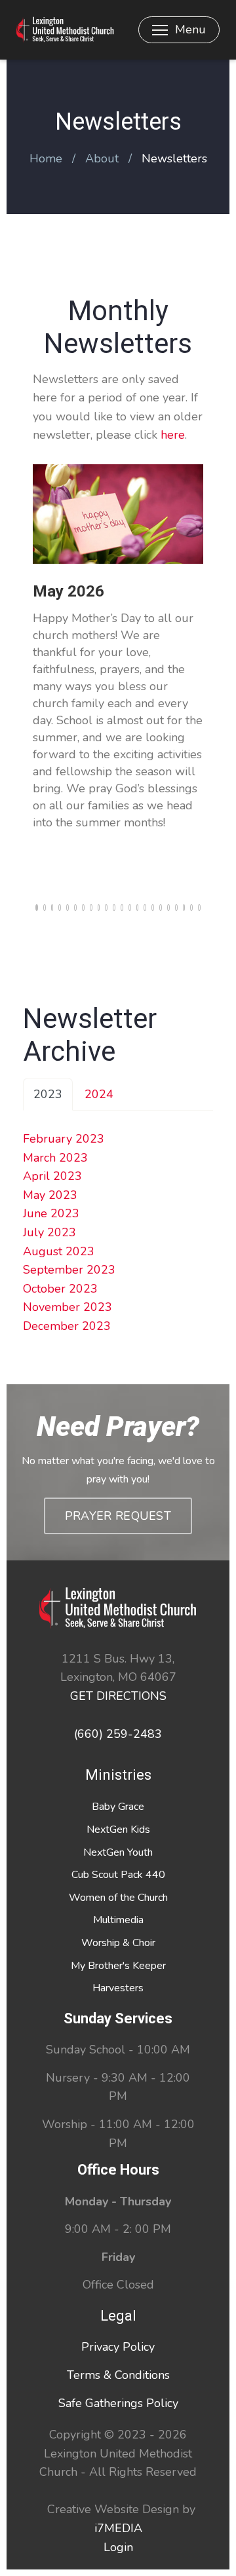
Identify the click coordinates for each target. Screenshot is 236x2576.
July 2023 (49, 1232)
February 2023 (64, 1139)
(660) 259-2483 (118, 1734)
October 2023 (60, 1289)
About (102, 158)
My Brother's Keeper (118, 1966)
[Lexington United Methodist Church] (65, 30)
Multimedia (118, 1920)
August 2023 (59, 1251)
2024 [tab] (99, 1094)
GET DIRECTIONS (118, 1696)
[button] (37, 908)
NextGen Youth (118, 1852)
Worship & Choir (118, 1943)
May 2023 (50, 1195)
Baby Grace (118, 1807)
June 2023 (51, 1213)
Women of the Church (118, 1898)
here (173, 435)
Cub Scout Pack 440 (118, 1875)
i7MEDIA (118, 2528)
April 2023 (52, 1176)
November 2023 (68, 1307)
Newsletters (174, 158)
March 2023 (55, 1158)
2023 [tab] (48, 1094)
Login (118, 2547)
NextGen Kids (118, 1830)
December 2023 (67, 1326)
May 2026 (69, 591)
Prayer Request (118, 1516)
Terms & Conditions (118, 2375)
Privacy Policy (118, 2347)
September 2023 (69, 1270)
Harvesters (118, 1988)
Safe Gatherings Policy (118, 2403)
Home (46, 158)
